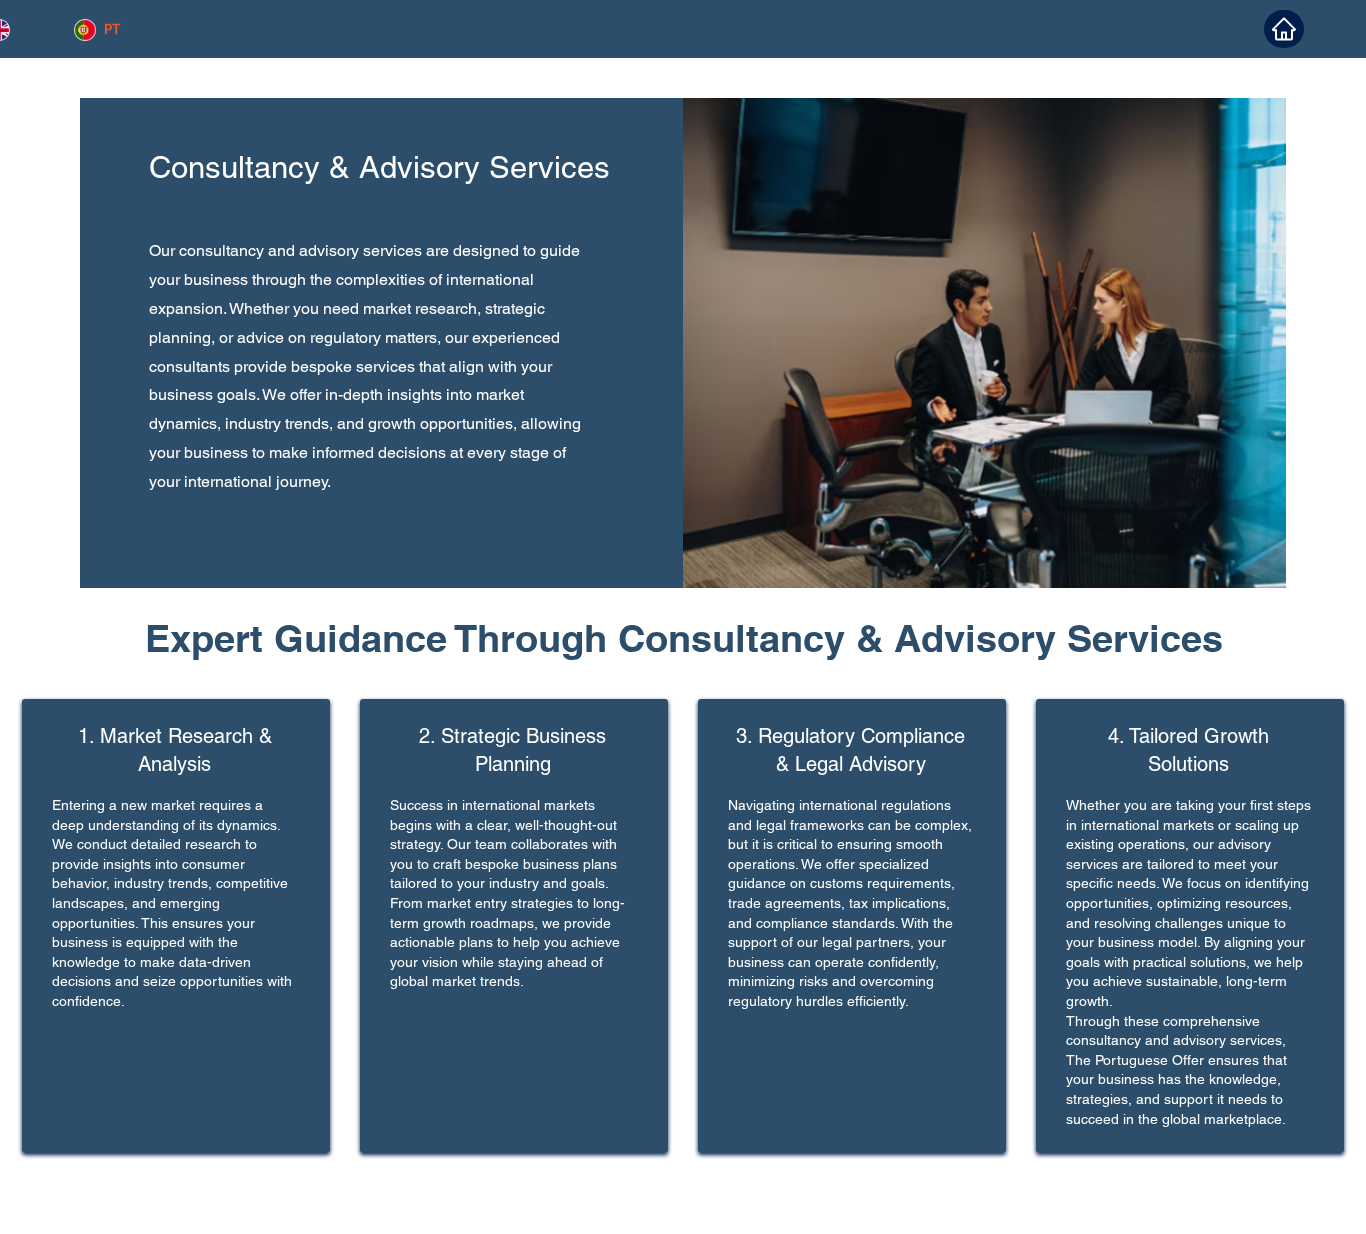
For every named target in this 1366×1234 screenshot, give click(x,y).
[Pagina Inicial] (1284, 29)
